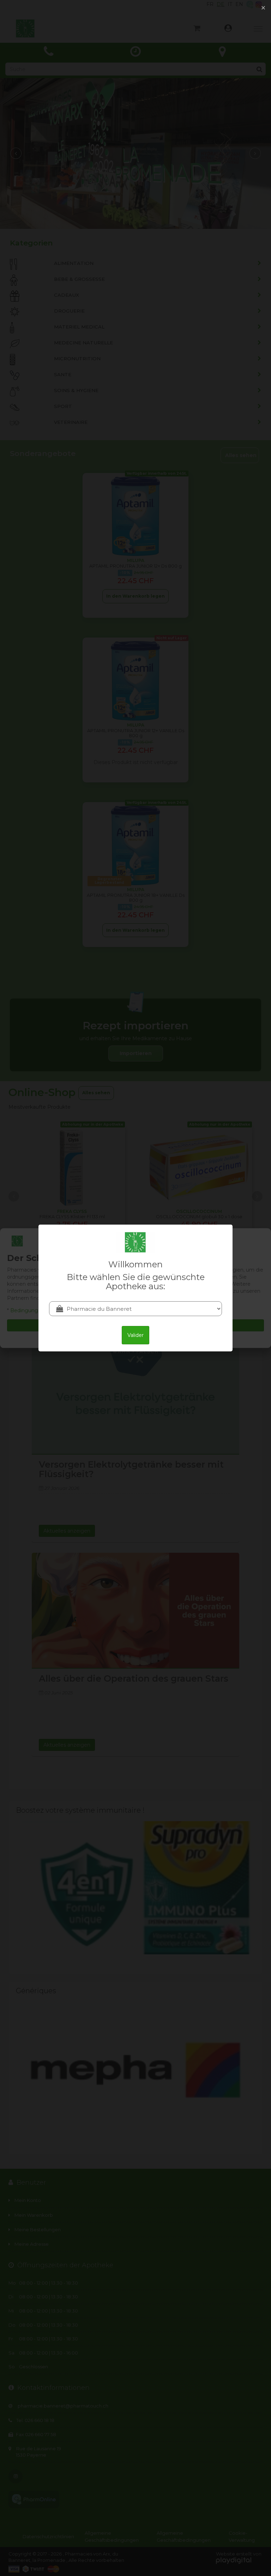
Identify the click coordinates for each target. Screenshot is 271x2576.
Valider (135, 1335)
